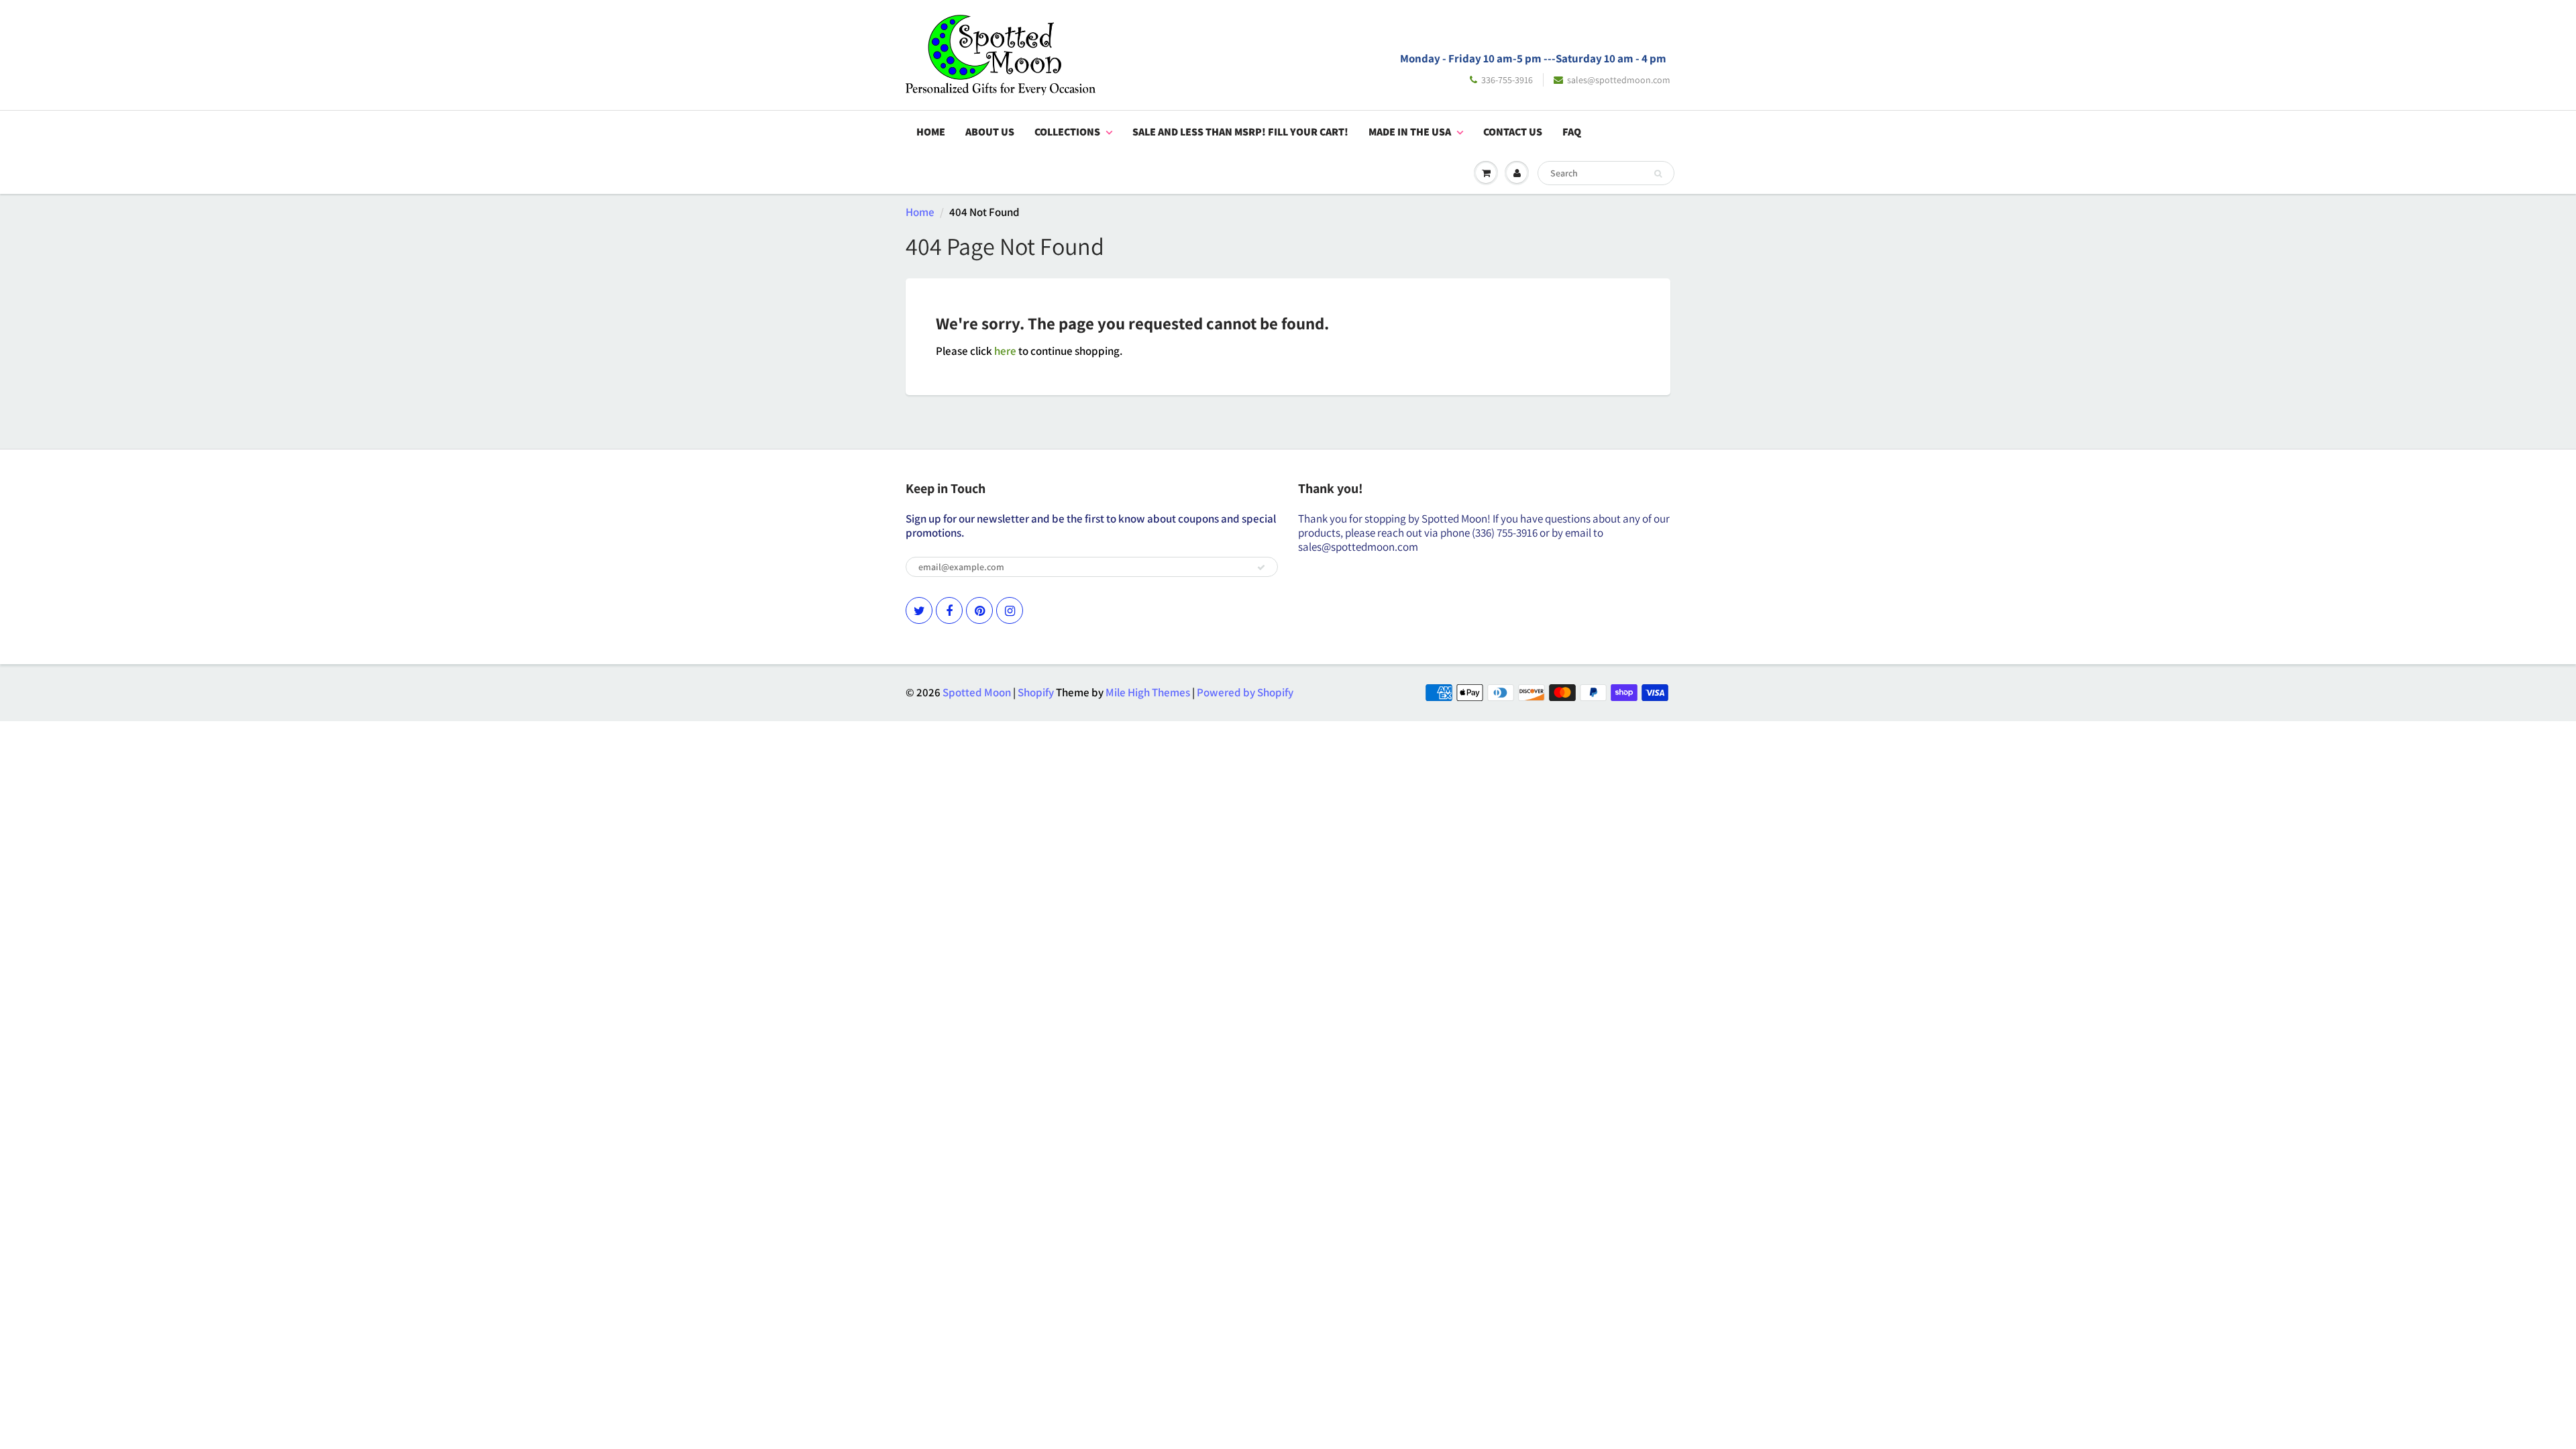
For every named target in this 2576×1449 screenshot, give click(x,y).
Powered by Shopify (1245, 692)
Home (931, 132)
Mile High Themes (1148, 692)
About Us (990, 132)
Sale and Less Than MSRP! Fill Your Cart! (1240, 132)
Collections (1067, 132)
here (1005, 351)
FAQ (1572, 132)
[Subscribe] (1261, 568)
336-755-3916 (1507, 80)
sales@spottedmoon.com (1619, 80)
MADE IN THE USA (1410, 132)
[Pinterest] (979, 610)
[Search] (1658, 174)
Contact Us (1513, 132)
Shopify (1036, 692)
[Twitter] (919, 610)
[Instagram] (1010, 610)
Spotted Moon (977, 692)
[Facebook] (949, 610)
